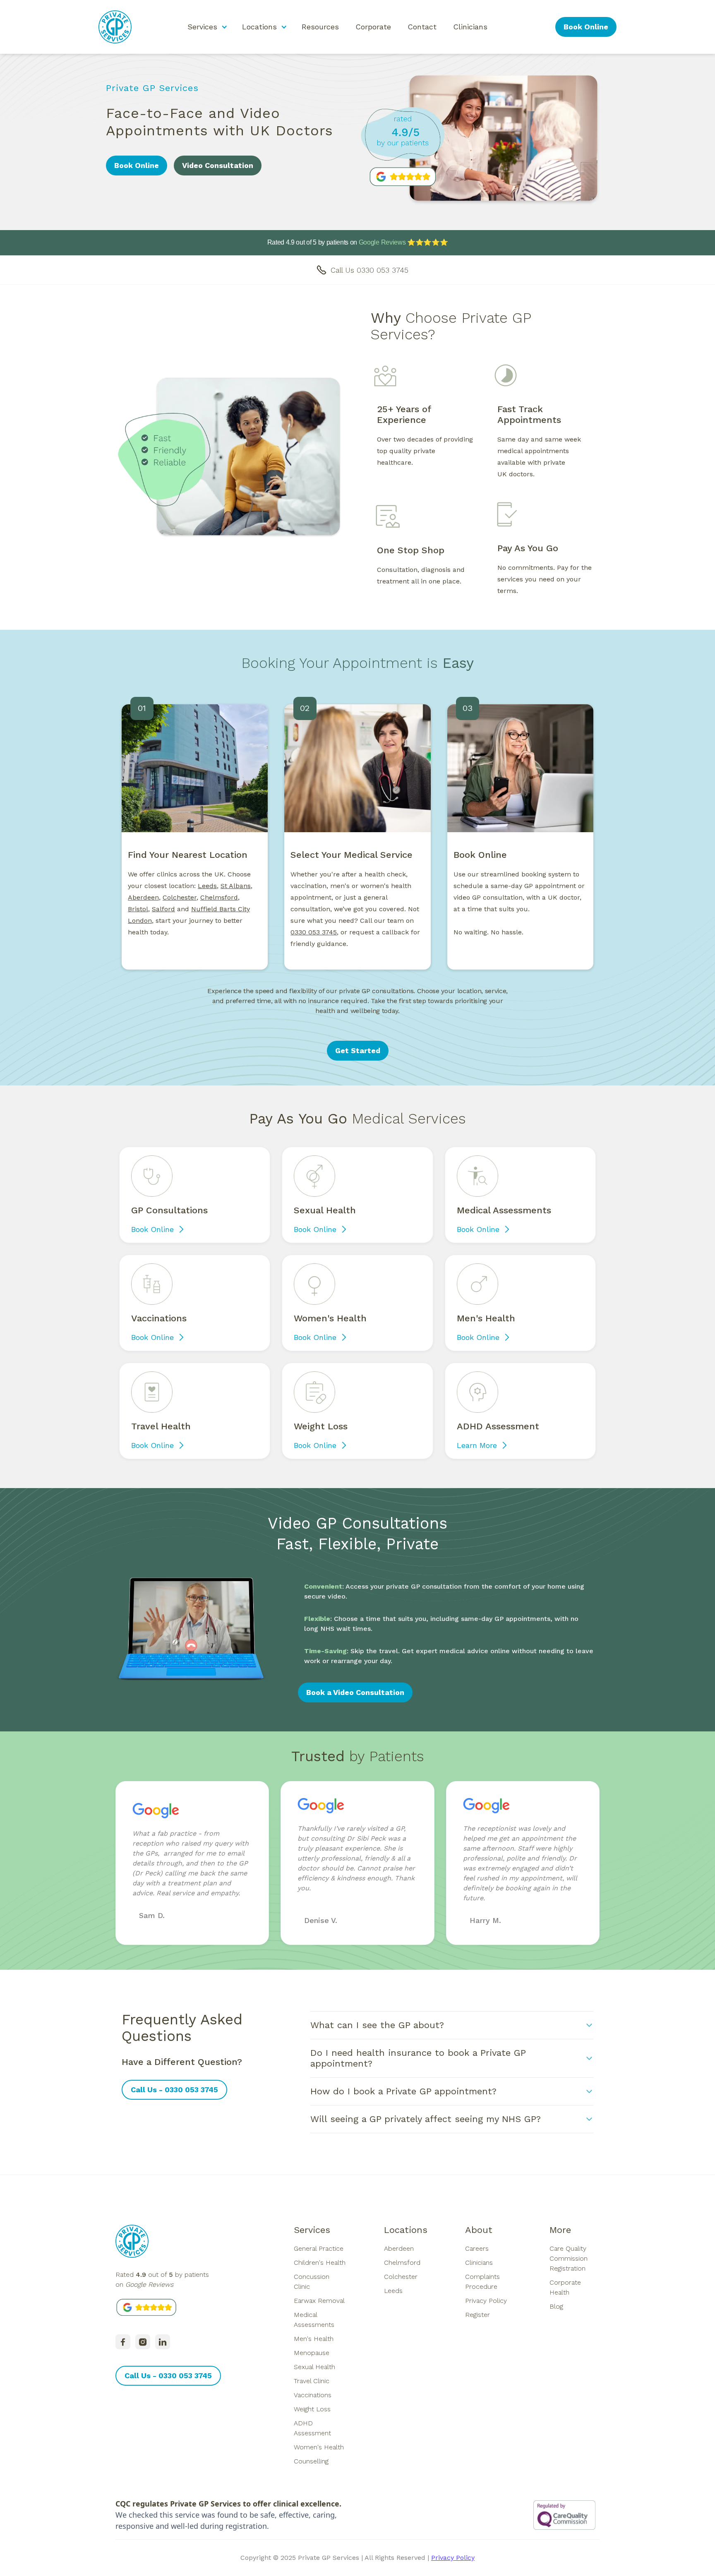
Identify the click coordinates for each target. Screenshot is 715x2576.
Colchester (401, 2277)
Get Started (358, 1050)
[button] (206, 27)
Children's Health (320, 2263)
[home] (115, 27)
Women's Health (319, 2447)
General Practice (319, 2248)
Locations (406, 2230)
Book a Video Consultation (355, 1692)
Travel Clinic (312, 2381)
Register (477, 2315)
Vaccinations (313, 2395)
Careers (477, 2248)
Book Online (586, 27)
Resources (320, 27)
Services (312, 2230)
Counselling (311, 2461)
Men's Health (314, 2339)
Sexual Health (314, 2367)
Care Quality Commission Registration (569, 2258)
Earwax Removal (319, 2301)
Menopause (312, 2353)
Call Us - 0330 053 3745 (174, 2090)
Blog (556, 2306)
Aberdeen (143, 897)
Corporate (373, 27)
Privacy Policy (486, 2301)
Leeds (207, 886)
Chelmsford (402, 2263)
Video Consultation (218, 165)
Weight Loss (312, 2409)
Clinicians (470, 27)
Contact (422, 27)
